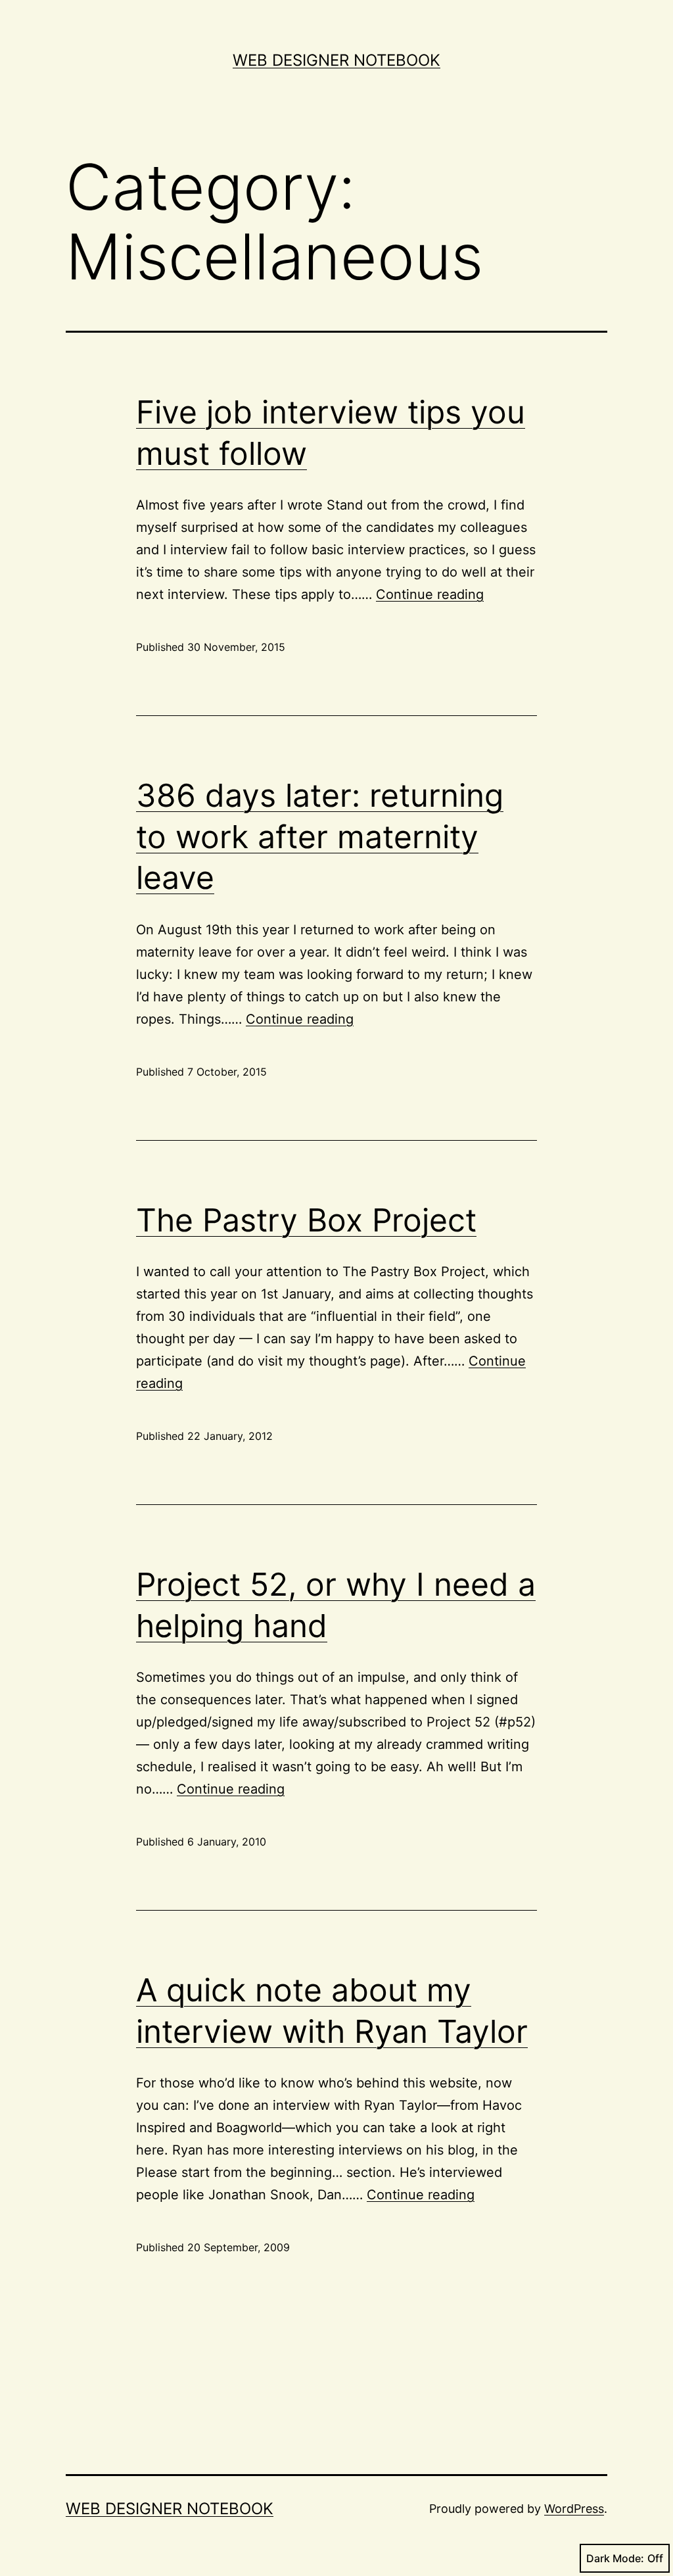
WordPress (574, 2509)
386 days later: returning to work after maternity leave (320, 836)
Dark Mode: (615, 2558)
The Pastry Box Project (306, 1220)
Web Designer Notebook (336, 60)
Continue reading (430, 594)
